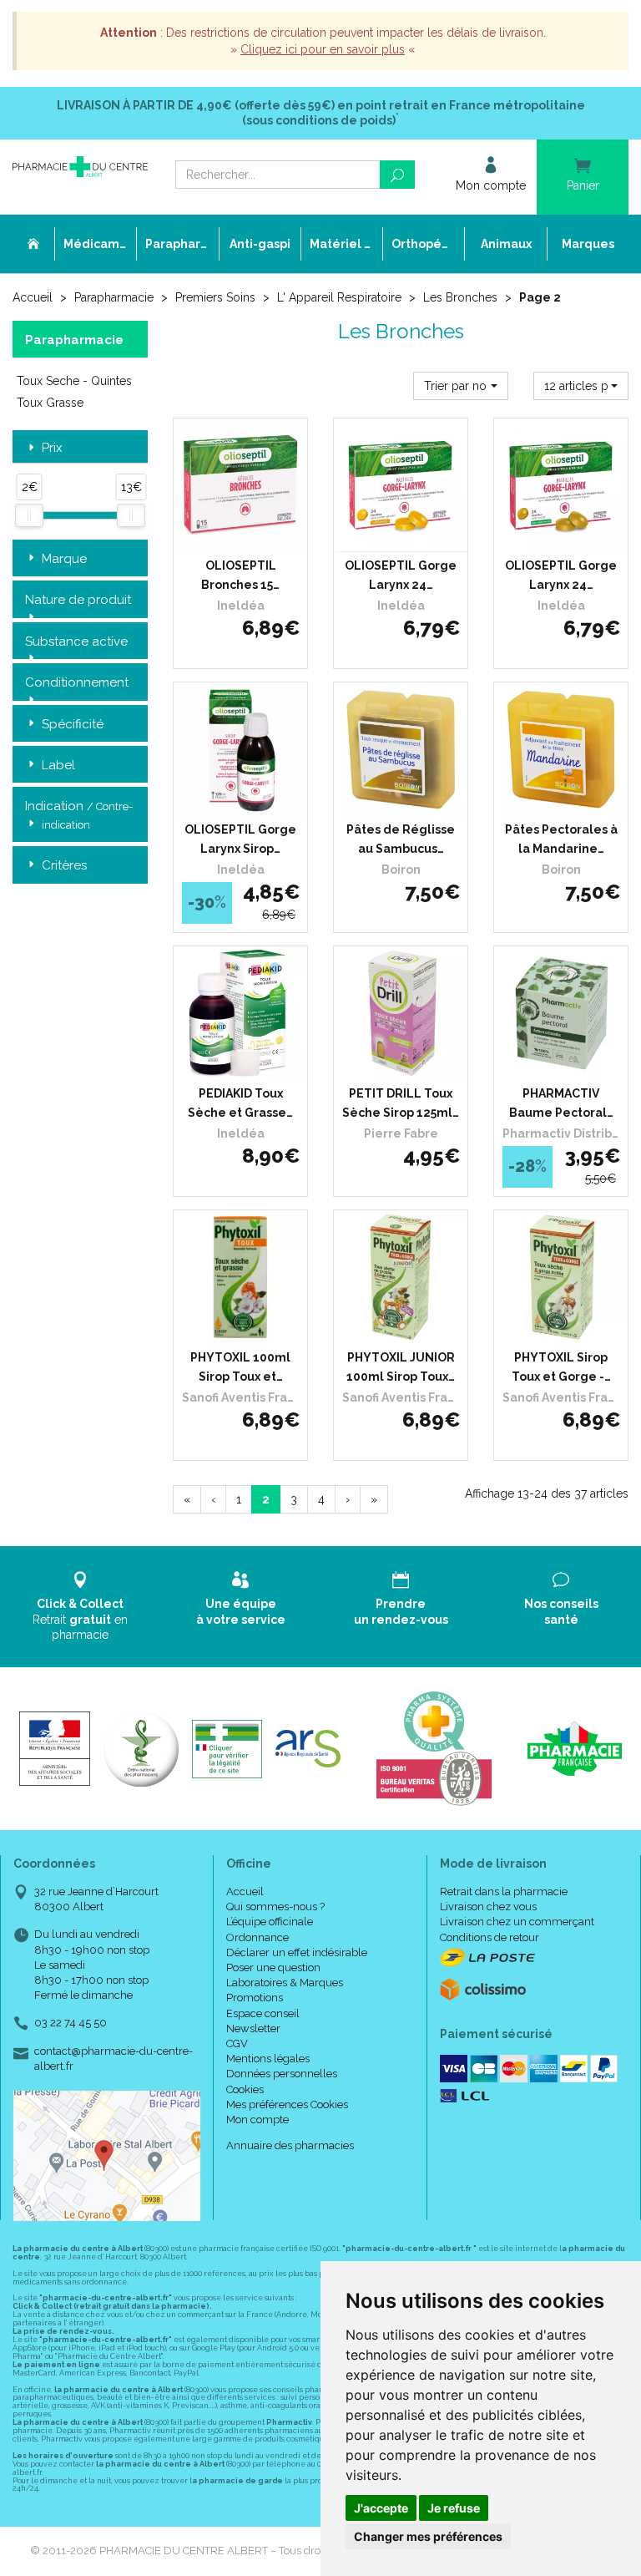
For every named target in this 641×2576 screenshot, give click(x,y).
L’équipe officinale (270, 1922)
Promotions (255, 1998)
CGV (237, 2044)
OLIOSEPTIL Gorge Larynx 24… (401, 575)
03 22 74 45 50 (71, 2023)
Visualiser (407, 1063)
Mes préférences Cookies (287, 2104)
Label (58, 765)
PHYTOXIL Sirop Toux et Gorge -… (561, 1367)
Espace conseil (263, 2013)
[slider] (29, 515)
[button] (461, 386)
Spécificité (73, 724)
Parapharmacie (114, 297)
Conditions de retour (490, 1937)
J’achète (251, 535)
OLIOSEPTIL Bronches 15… (240, 575)
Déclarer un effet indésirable (297, 1952)
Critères (64, 865)
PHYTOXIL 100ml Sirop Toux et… (240, 1367)
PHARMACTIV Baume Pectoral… (561, 1103)
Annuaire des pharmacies (290, 2145)
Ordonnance (257, 1937)
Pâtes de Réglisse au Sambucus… (401, 839)
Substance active (76, 641)
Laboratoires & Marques (285, 1983)
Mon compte (257, 2120)
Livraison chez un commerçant (517, 1922)
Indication (79, 814)
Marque (64, 559)
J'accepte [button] (381, 2508)
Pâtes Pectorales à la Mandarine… (561, 839)
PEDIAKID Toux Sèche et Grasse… (240, 1103)
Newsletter (253, 2028)
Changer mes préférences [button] (428, 2536)
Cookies (245, 2089)
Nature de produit (78, 600)
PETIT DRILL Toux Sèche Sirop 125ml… (401, 1103)
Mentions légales (268, 2059)
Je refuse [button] (454, 2508)
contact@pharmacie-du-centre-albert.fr (114, 2058)
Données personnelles (282, 2074)
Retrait (80, 1619)
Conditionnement (77, 682)
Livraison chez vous (488, 1907)
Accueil (33, 297)
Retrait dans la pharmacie (504, 1891)
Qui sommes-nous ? (275, 1907)
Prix (52, 448)
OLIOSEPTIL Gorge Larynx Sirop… (240, 839)
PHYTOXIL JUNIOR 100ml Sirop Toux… (401, 1367)
